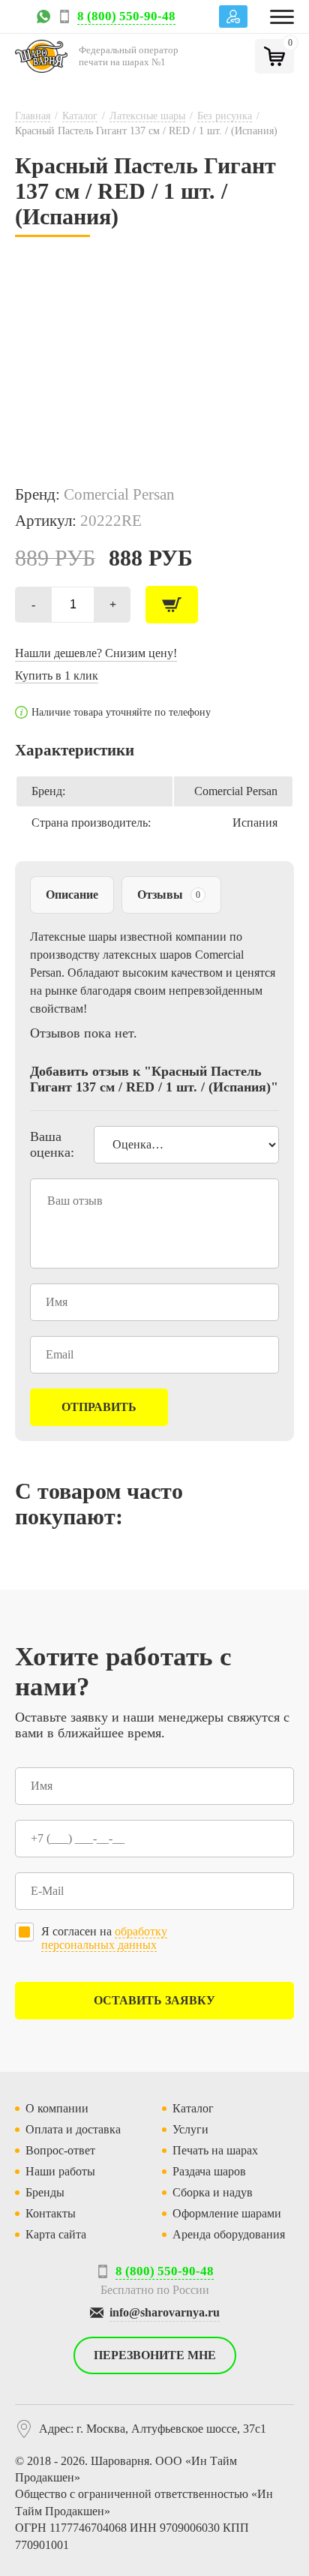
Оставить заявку (154, 2000)
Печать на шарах (215, 2150)
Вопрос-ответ (60, 2150)
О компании (57, 2108)
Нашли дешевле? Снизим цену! (96, 653)
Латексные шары (147, 116)
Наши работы (60, 2171)
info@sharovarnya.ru (165, 2312)
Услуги (190, 2129)
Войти (233, 17)
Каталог (80, 116)
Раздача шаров (209, 2171)
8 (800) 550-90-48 (126, 16)
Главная (33, 116)
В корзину (172, 605)
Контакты (51, 2213)
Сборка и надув (213, 2192)
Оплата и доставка (73, 2129)
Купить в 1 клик (57, 676)
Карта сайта (56, 2234)
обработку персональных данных (104, 1938)
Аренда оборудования (229, 2234)
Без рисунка (225, 116)
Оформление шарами (227, 2213)
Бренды (45, 2192)
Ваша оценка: (52, 1144)
